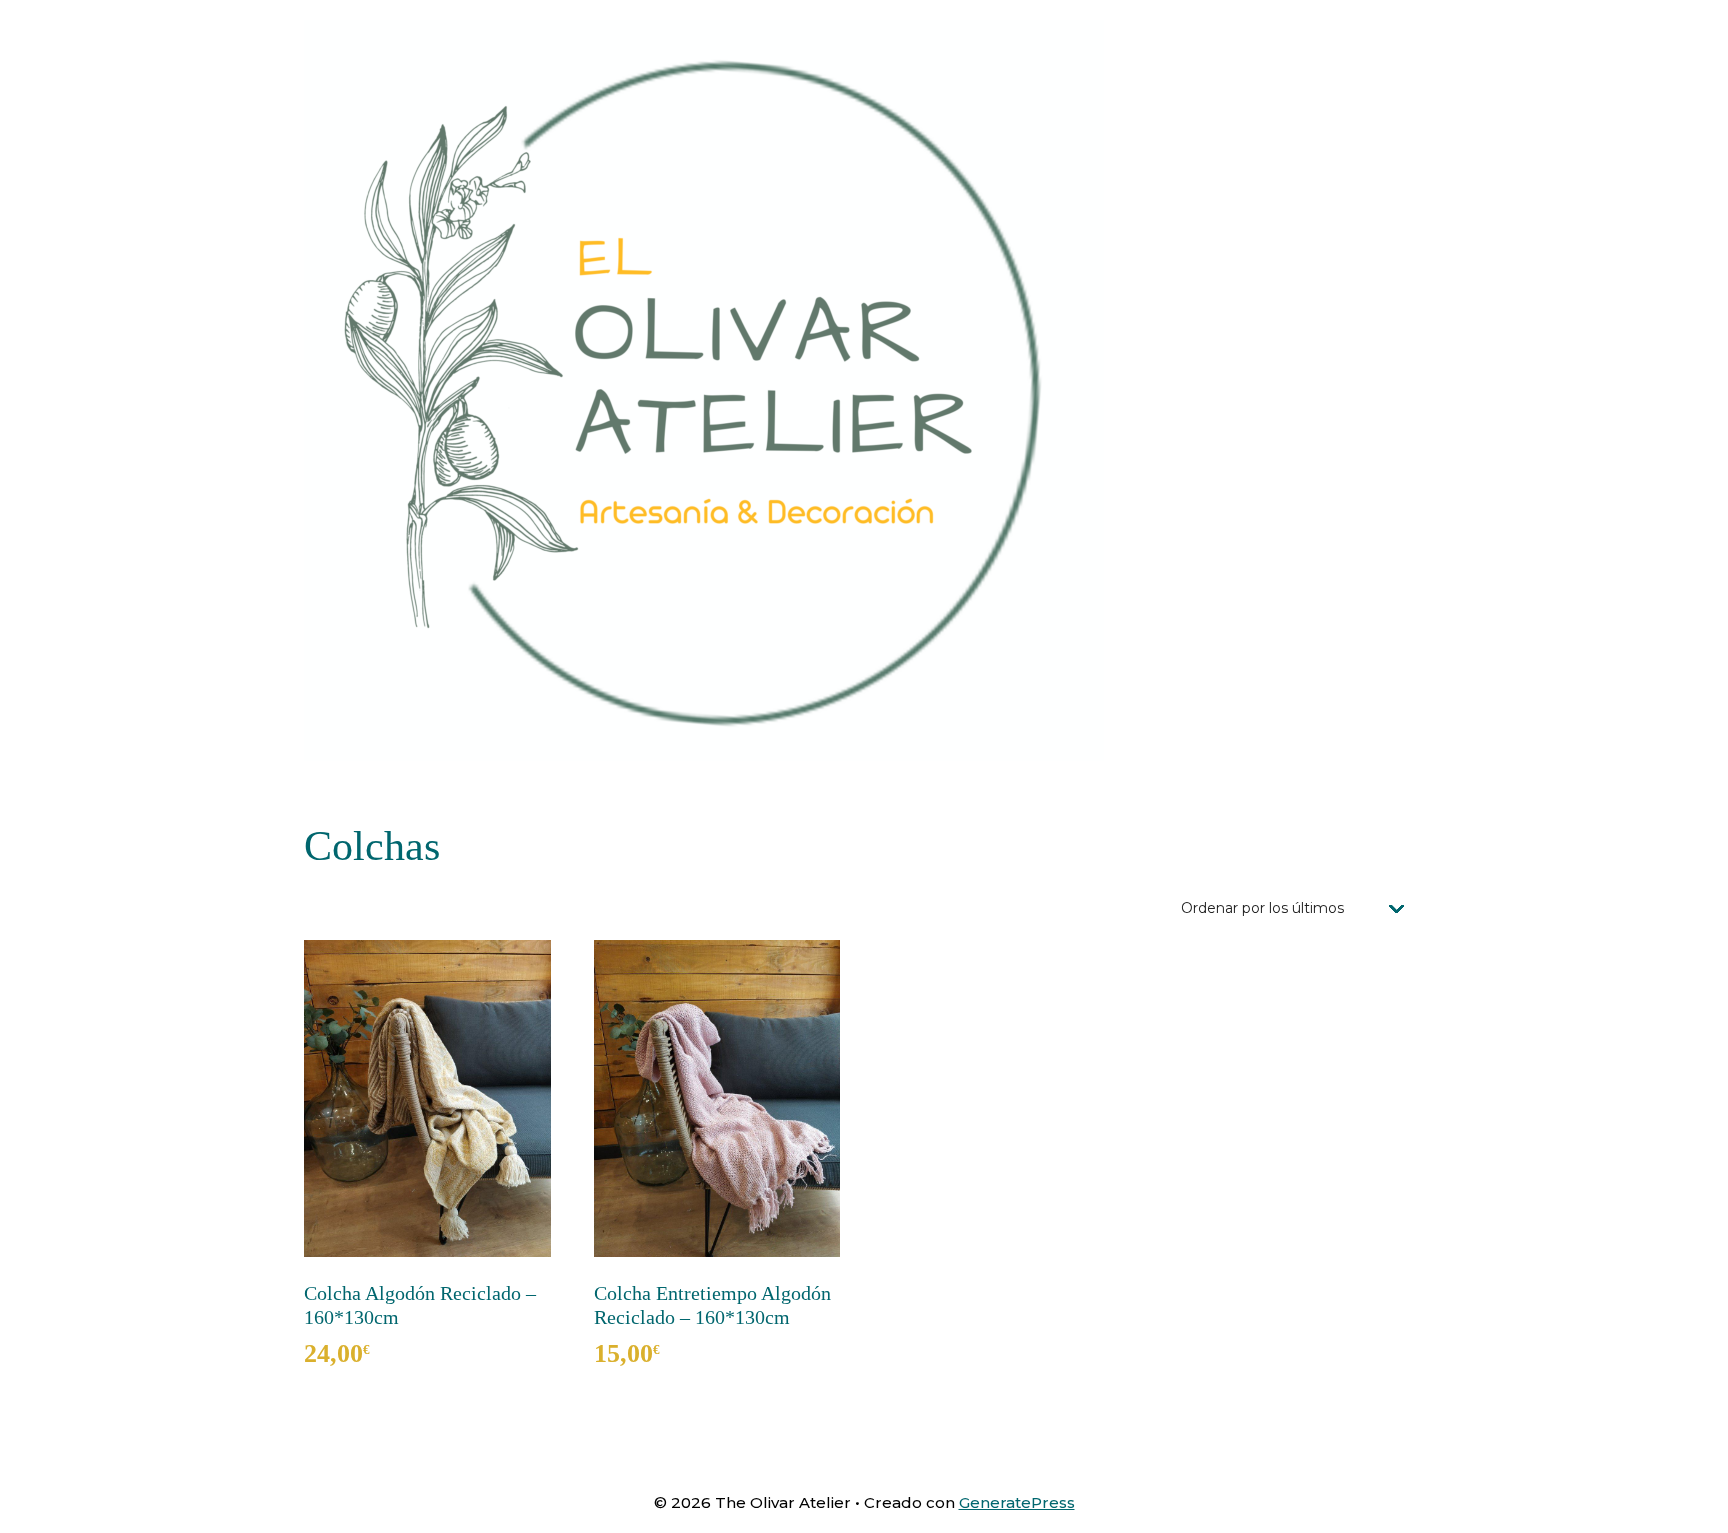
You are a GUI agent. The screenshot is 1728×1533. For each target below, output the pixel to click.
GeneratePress (1017, 1502)
